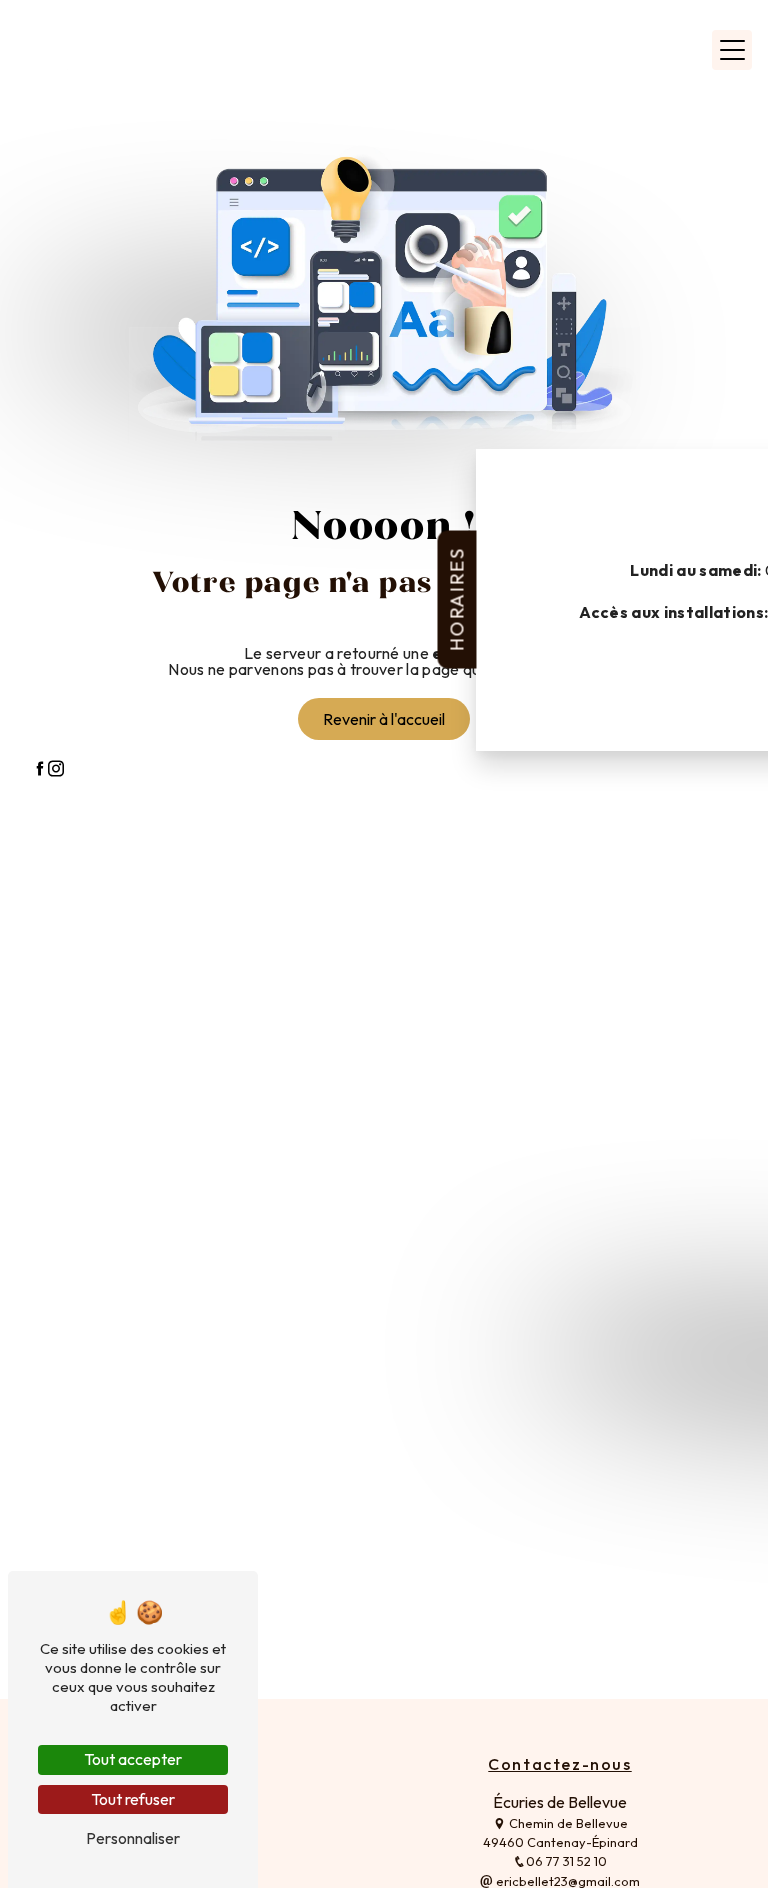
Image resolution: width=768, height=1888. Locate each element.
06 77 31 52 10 (566, 1861)
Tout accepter (133, 1759)
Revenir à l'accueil (384, 719)
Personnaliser (133, 1838)
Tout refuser (133, 1799)
